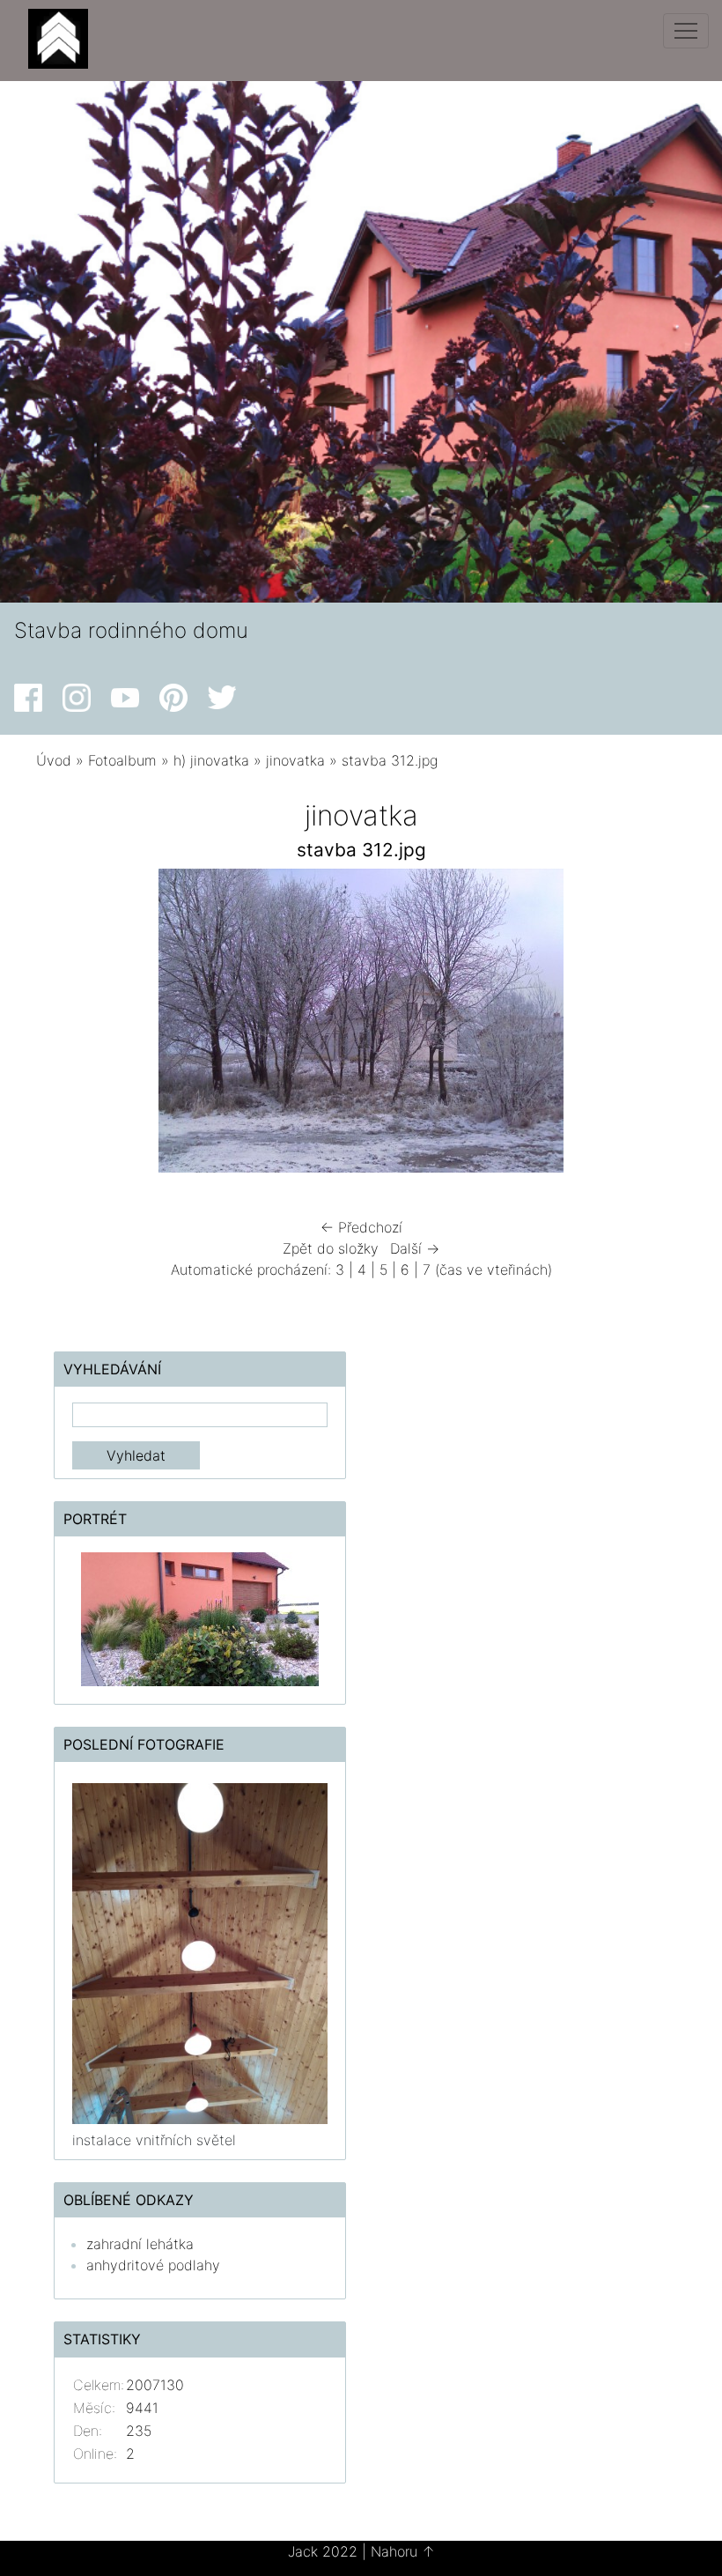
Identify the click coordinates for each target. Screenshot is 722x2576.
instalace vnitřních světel (154, 2140)
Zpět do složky (331, 1248)
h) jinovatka (211, 760)
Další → (415, 1248)
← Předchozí (361, 1227)
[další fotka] (649, 1025)
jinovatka (295, 760)
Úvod (54, 760)
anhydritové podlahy (153, 2265)
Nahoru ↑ (403, 2551)
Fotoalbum (122, 760)
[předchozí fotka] (73, 1025)
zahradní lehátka (140, 2244)
